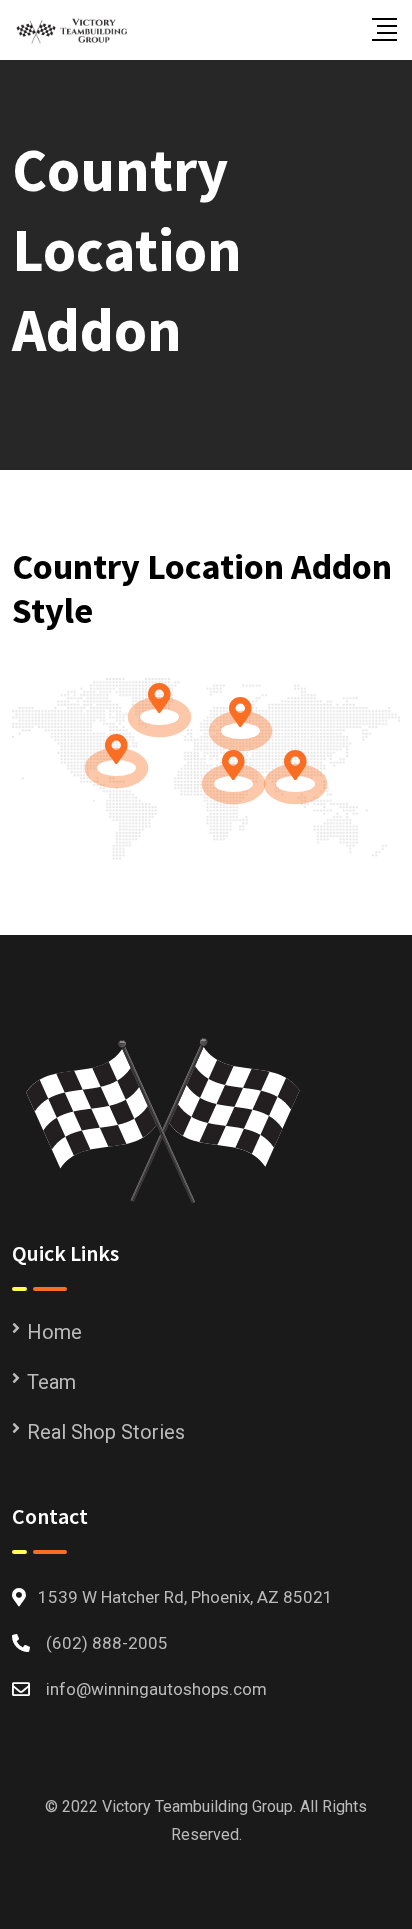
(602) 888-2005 (107, 1643)
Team (51, 1382)
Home (54, 1332)
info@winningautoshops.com (156, 1689)
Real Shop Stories (106, 1432)
